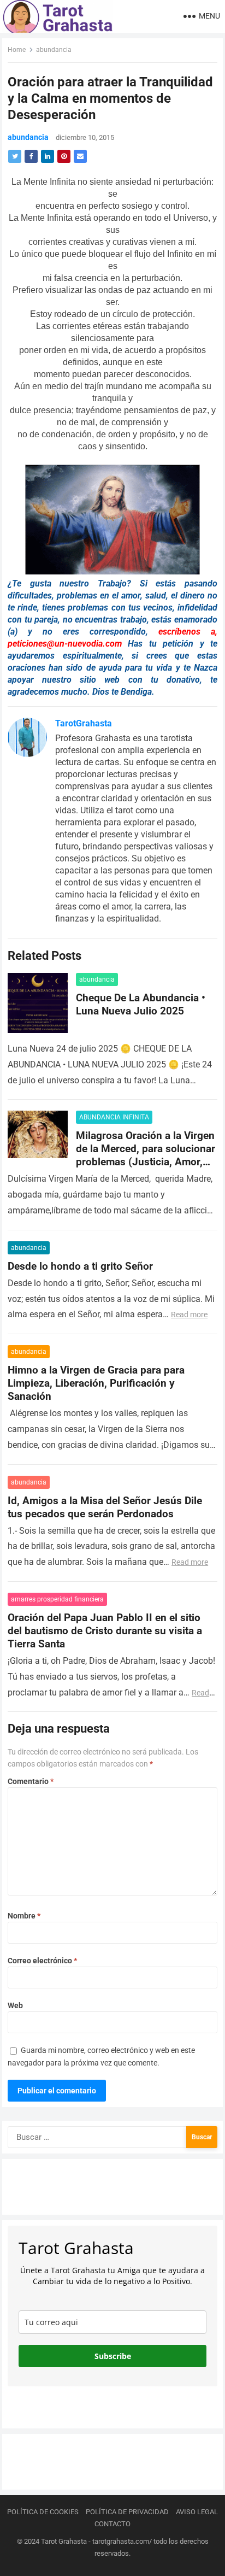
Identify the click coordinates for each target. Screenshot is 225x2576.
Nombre (24, 1916)
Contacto (112, 2524)
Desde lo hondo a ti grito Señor (80, 1266)
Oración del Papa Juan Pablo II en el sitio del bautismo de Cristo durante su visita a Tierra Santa (105, 1631)
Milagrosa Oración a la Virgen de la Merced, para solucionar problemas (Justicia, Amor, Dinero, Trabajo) (146, 1155)
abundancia (54, 50)
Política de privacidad (127, 2512)
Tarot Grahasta (64, 2541)
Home (17, 50)
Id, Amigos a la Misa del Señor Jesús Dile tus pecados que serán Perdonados (105, 1507)
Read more (189, 1315)
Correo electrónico (42, 1961)
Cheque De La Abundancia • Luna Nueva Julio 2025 (141, 1004)
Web (15, 2005)
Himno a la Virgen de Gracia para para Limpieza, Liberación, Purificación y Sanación (96, 1383)
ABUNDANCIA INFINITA (114, 1117)
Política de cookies (43, 2512)
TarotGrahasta (84, 723)
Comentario (31, 1781)
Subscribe (113, 2356)
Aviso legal (197, 2512)
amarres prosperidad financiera (57, 1599)
